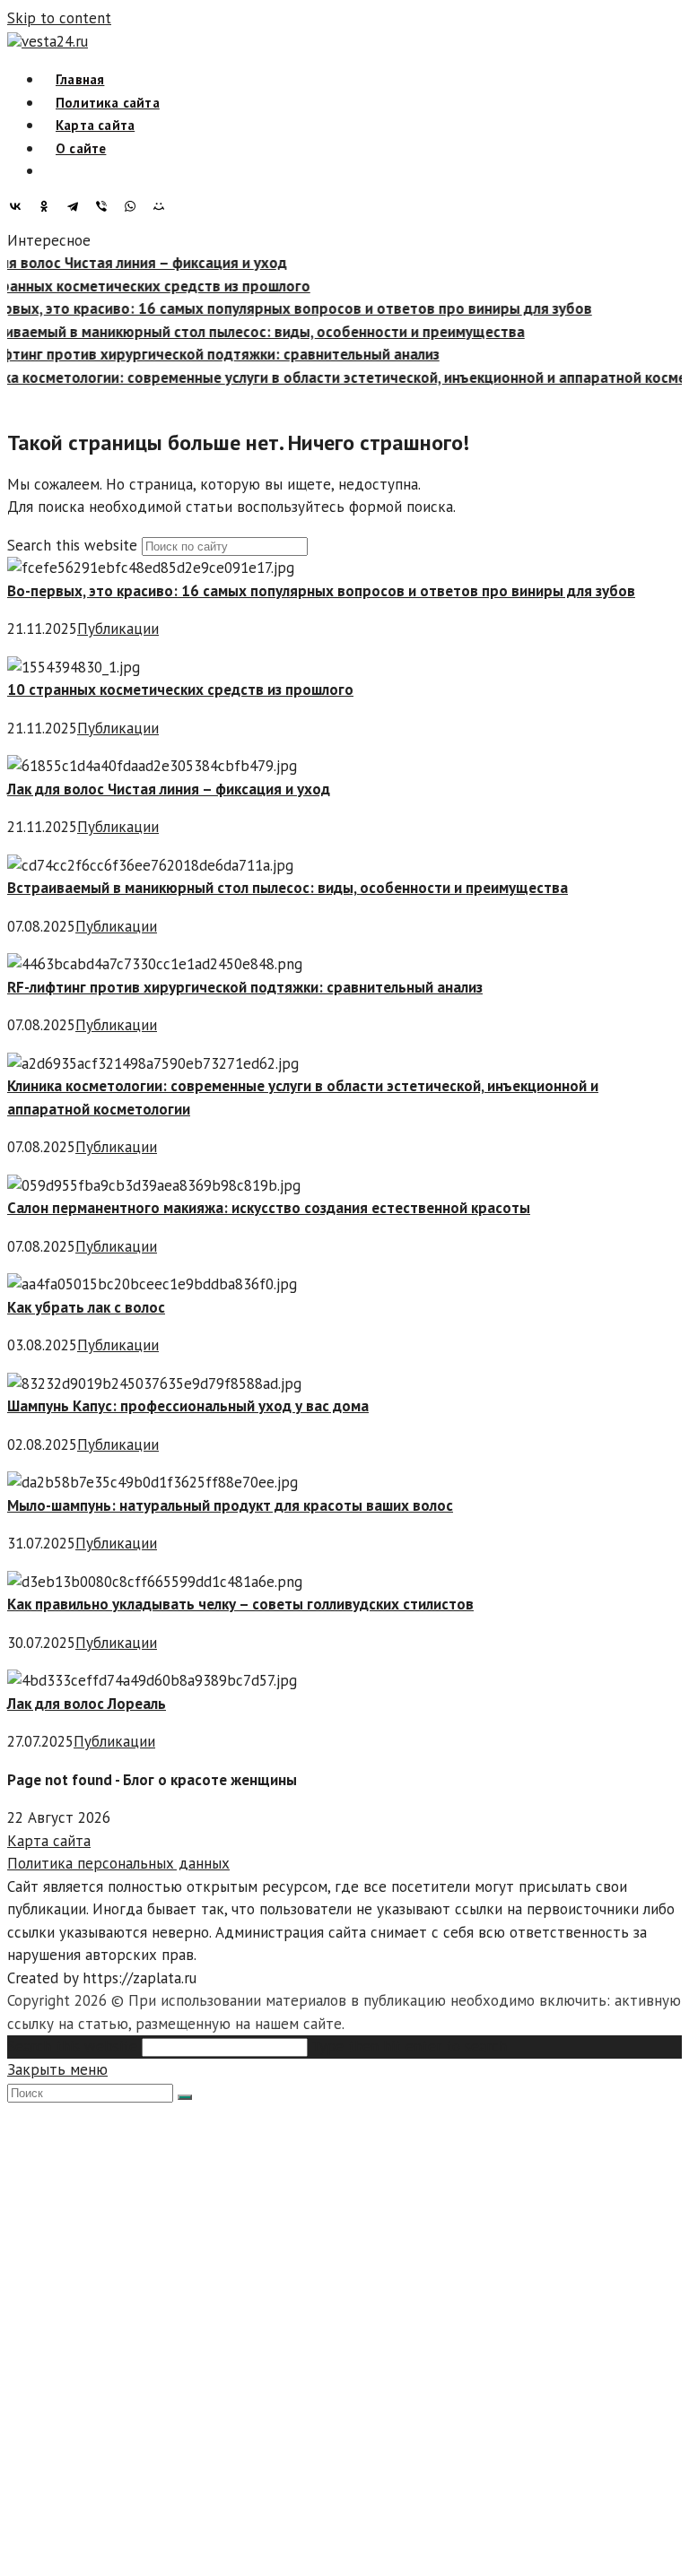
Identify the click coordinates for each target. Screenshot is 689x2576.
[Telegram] (77, 206)
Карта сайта (49, 1841)
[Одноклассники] (48, 206)
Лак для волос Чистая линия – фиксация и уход (169, 789)
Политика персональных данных (118, 1863)
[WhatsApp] (135, 206)
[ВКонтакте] (20, 206)
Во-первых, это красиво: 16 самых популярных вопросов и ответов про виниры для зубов (321, 591)
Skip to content (59, 18)
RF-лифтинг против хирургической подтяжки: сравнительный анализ (245, 987)
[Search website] (56, 171)
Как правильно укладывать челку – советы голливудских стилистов (240, 1604)
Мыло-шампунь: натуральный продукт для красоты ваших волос (230, 1505)
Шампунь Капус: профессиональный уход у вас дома (188, 1406)
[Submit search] (185, 2097)
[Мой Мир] (163, 206)
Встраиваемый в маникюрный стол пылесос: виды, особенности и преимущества (288, 888)
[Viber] (106, 206)
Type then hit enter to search (409, 2046)
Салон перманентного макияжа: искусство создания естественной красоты (269, 1208)
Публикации (118, 629)
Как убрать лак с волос (86, 1307)
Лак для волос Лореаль (87, 1704)
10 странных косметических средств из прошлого (180, 690)
